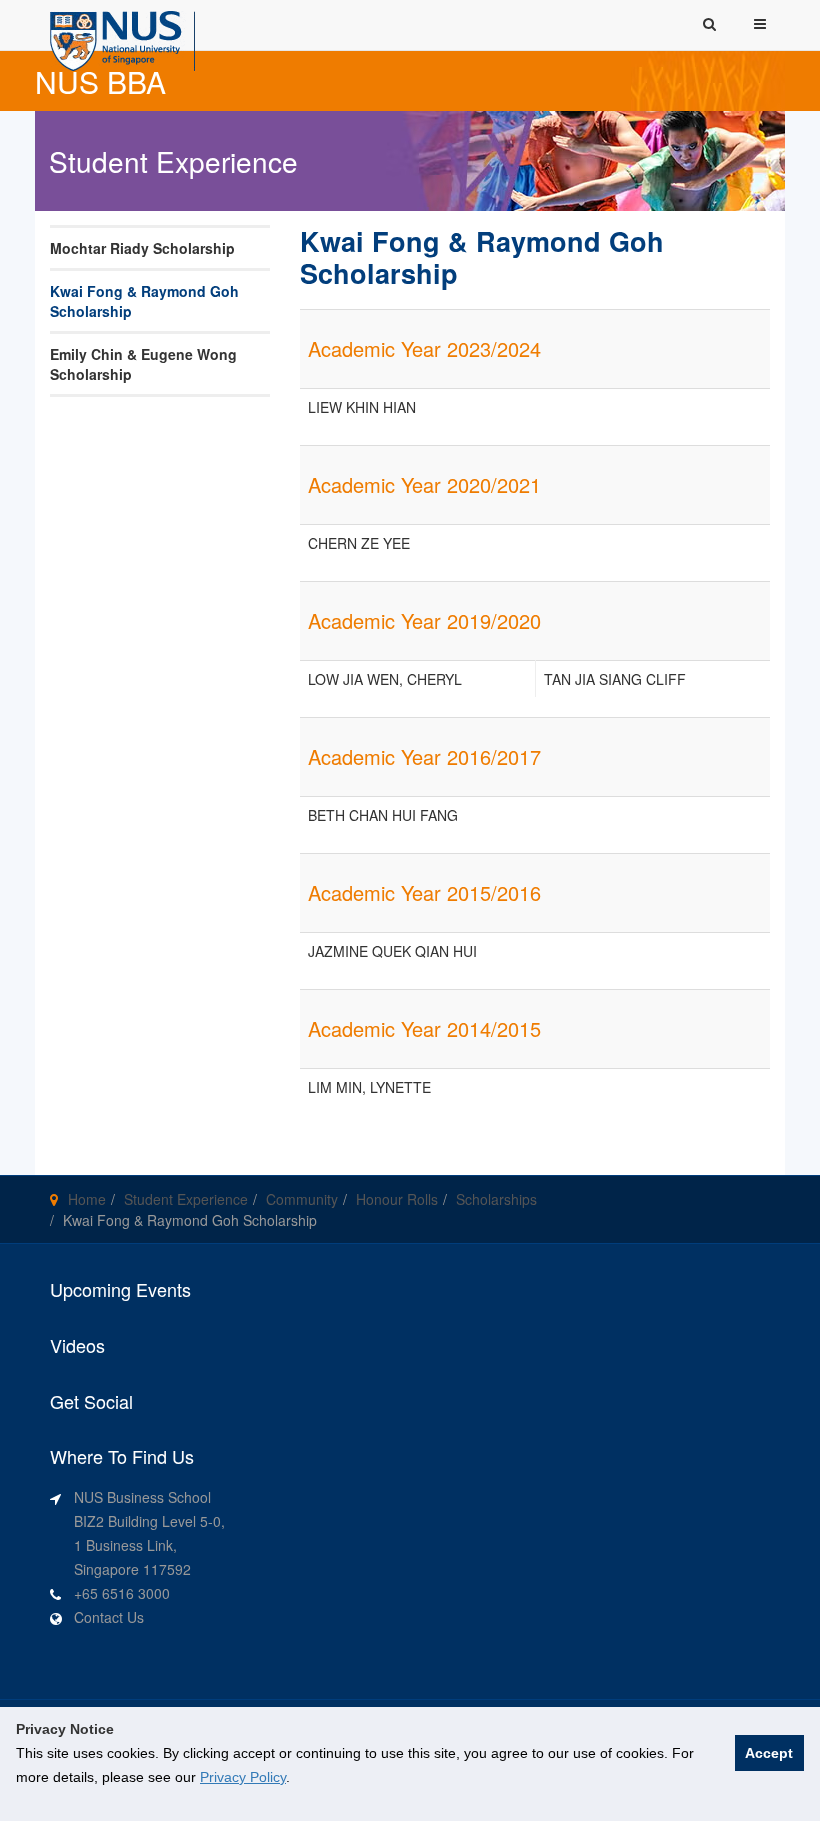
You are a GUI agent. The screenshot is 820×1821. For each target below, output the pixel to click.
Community (302, 1199)
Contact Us (109, 1617)
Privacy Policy (243, 1777)
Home (87, 1199)
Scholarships (496, 1199)
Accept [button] (769, 1753)
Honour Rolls (397, 1199)
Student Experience (186, 1199)
